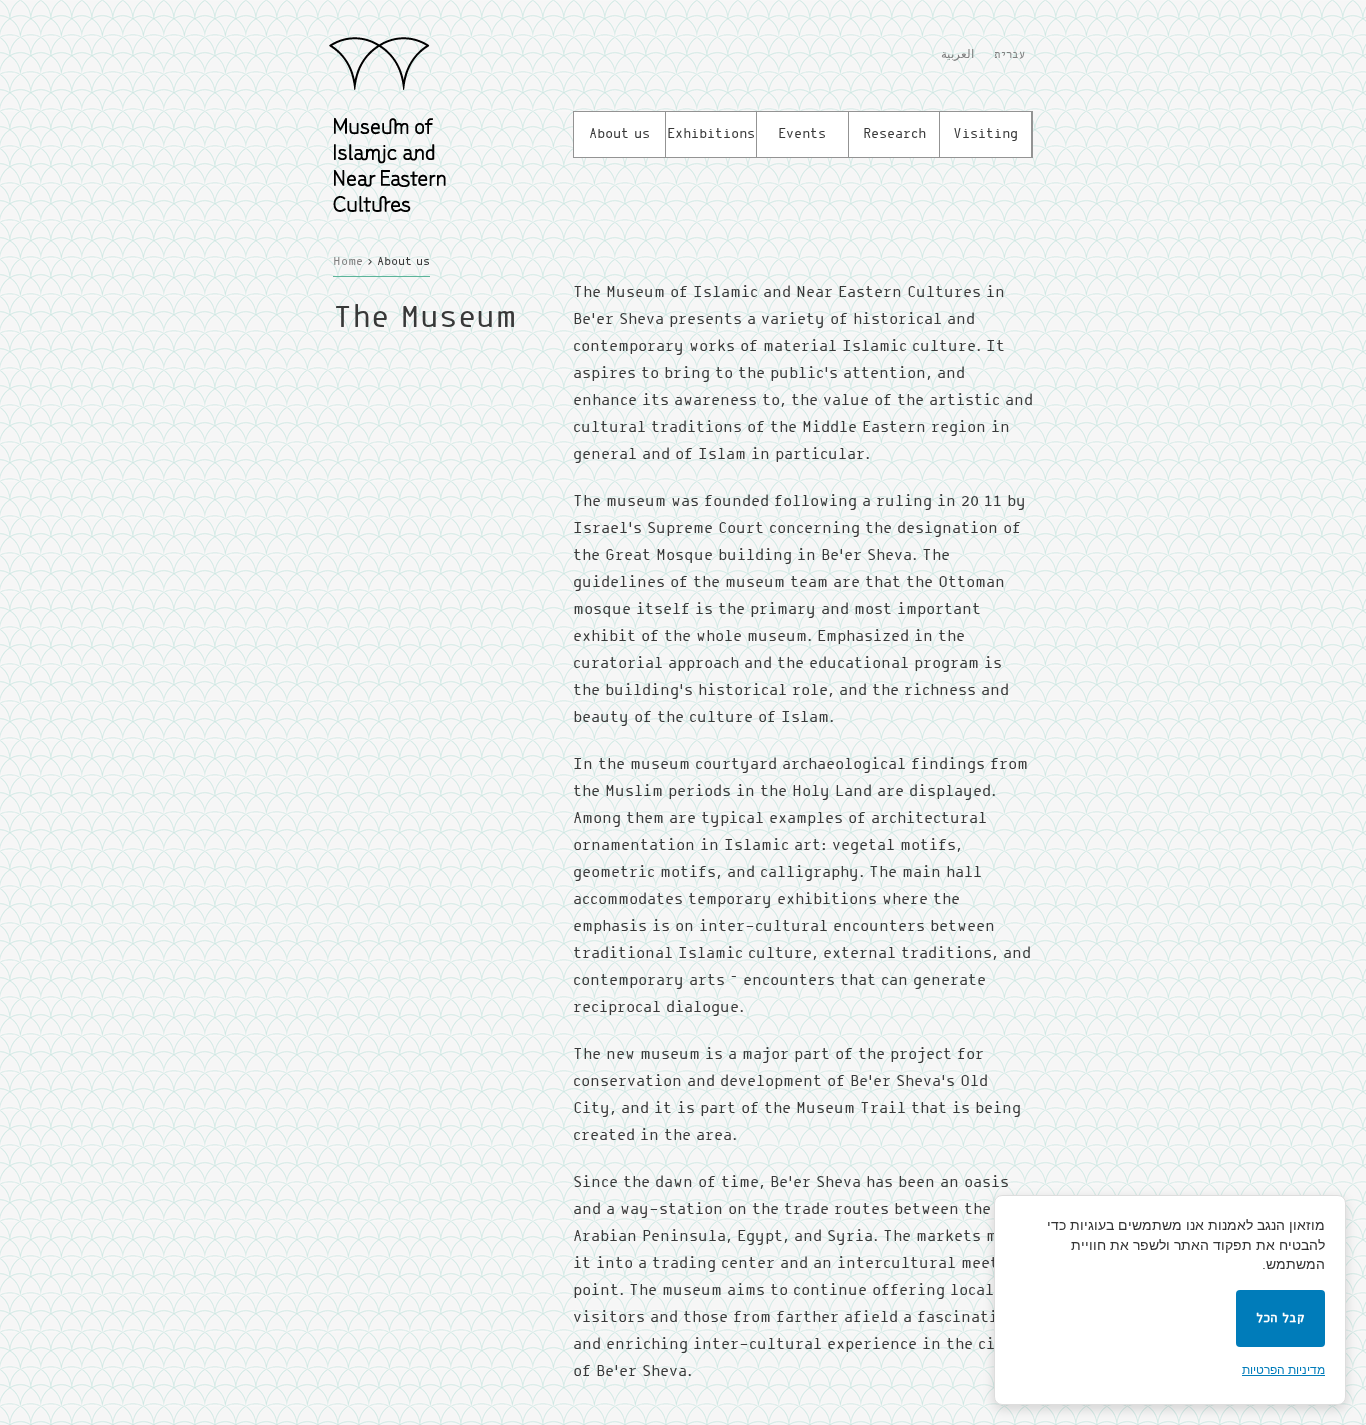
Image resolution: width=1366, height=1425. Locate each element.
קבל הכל (1280, 1318)
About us (619, 134)
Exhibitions (711, 134)
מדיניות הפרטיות (1283, 1370)
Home (348, 262)
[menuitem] (957, 57)
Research (894, 134)
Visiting (985, 134)
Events (802, 134)
